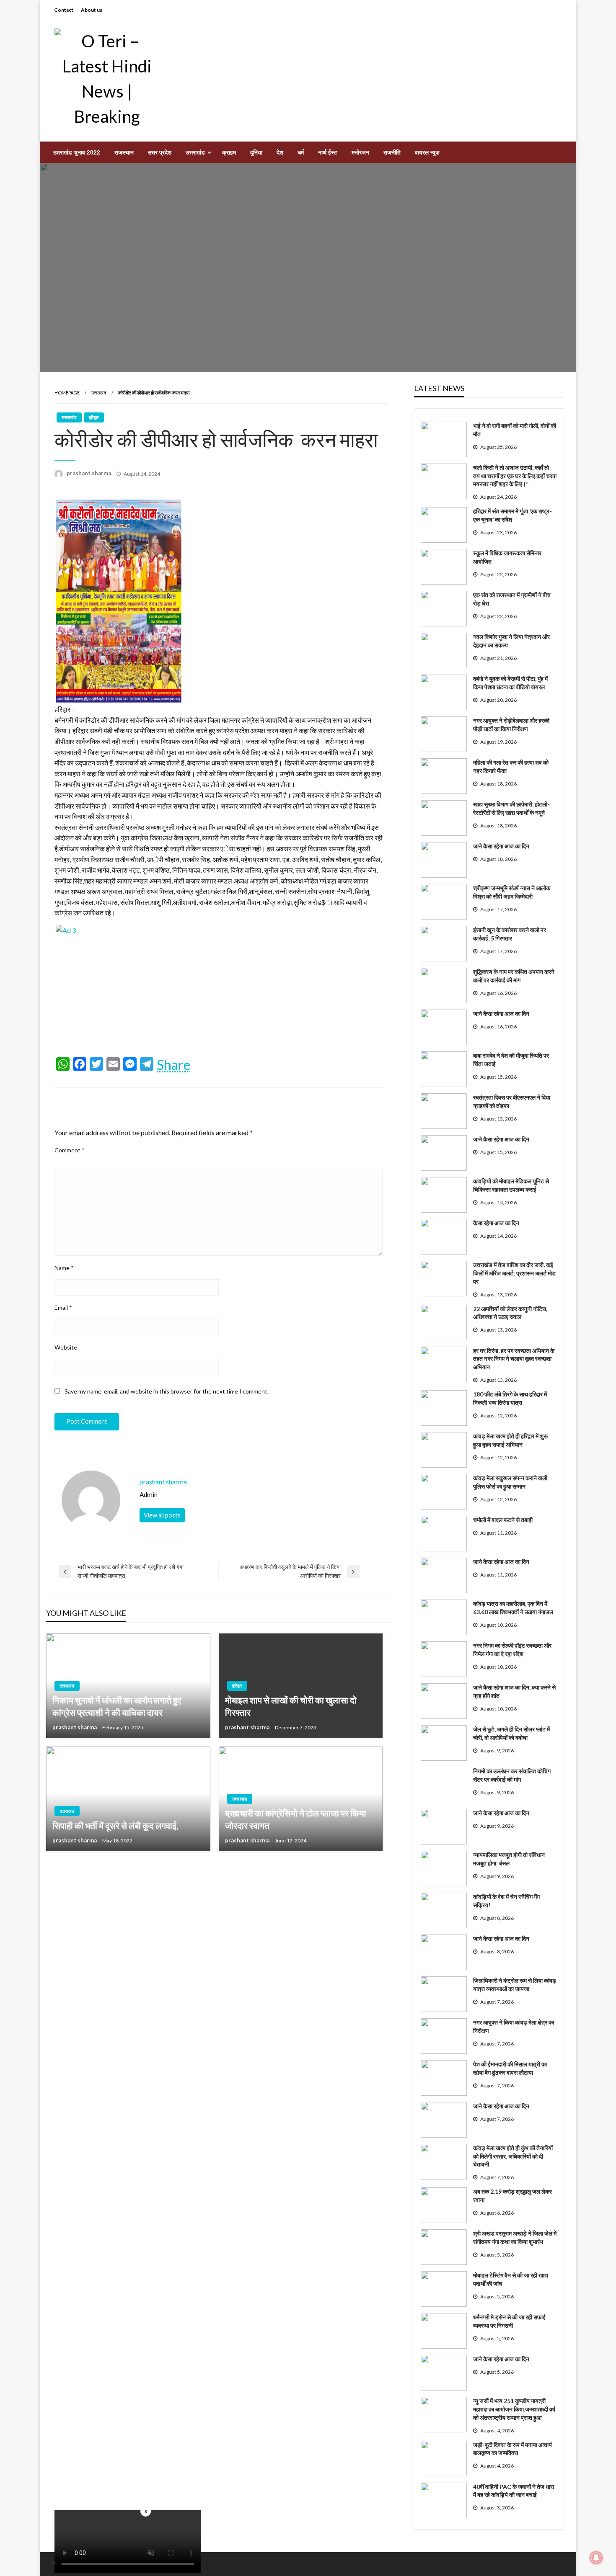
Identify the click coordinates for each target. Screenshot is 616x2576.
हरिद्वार (94, 417)
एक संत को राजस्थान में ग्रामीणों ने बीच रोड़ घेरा (512, 599)
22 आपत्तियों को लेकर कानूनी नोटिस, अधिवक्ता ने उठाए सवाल (510, 1313)
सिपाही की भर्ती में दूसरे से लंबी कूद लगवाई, (115, 1825)
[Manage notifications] (596, 2558)
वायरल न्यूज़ (427, 152)
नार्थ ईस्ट (328, 152)
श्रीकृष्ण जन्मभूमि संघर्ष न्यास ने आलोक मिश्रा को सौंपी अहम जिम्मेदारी (512, 892)
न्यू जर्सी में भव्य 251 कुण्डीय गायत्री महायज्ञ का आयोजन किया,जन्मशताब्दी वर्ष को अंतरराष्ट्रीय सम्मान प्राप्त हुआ (514, 2409)
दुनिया (256, 152)
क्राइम (229, 152)
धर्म (301, 152)
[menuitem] (77, 152)
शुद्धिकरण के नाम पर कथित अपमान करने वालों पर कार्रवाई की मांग (514, 976)
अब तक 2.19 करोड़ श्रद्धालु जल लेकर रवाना (512, 2196)
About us (92, 10)
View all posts (162, 1515)
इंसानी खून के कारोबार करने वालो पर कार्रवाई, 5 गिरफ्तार (510, 934)
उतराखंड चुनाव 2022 (77, 152)
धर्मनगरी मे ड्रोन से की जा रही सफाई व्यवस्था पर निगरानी (509, 2321)
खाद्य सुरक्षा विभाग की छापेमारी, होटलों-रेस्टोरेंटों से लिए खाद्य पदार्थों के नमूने (511, 808)
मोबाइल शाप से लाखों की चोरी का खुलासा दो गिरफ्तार (291, 1706)
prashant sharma (89, 473)
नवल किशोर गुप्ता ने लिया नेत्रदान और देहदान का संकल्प (511, 641)
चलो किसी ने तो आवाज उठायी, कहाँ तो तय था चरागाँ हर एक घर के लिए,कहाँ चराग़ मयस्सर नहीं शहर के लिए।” (515, 476)
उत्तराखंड (195, 152)
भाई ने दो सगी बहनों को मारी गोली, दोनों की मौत (515, 430)
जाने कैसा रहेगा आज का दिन (501, 846)
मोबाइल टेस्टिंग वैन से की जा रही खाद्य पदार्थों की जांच (511, 2279)
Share (173, 1065)
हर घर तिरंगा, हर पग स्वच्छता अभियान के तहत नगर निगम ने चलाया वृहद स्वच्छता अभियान (514, 1359)
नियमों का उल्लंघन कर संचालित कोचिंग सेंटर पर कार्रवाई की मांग (512, 1775)
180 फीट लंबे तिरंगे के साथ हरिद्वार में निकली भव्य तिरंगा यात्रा (510, 1398)
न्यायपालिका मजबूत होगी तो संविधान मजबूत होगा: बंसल (509, 1859)
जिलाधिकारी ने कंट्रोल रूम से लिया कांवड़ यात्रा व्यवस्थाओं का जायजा (515, 1985)
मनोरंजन (360, 152)
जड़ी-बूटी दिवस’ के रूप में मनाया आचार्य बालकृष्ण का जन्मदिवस (512, 2449)
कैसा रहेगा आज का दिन (496, 1223)
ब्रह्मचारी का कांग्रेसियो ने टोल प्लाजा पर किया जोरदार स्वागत (296, 1819)
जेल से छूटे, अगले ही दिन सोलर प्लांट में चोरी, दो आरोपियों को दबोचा (511, 1733)
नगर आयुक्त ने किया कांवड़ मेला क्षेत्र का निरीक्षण (514, 2026)
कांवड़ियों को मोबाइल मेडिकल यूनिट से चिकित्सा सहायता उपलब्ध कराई (511, 1185)
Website (66, 1347)
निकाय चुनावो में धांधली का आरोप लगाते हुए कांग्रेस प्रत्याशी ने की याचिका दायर (117, 1706)
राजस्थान (124, 152)
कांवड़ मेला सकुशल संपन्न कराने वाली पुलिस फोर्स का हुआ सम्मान (510, 1482)
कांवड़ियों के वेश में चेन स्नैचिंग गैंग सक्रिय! (506, 1901)
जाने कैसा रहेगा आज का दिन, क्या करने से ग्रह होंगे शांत (514, 1691)
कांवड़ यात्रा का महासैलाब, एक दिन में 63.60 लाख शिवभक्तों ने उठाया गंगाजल (513, 1608)
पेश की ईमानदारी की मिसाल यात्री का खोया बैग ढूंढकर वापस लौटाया (510, 2068)
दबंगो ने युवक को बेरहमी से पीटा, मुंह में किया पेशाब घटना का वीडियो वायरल (510, 683)
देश (280, 152)
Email (63, 1307)
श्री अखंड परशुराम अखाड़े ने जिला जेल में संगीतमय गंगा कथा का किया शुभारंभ (515, 2237)
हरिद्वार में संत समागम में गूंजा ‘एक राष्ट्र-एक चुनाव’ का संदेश (512, 515)
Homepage (67, 393)
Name (64, 1268)
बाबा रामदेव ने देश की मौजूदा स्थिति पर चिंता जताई (511, 1060)
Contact (64, 10)
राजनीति (392, 152)
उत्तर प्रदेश (160, 152)
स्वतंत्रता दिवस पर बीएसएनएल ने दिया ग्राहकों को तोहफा (512, 1101)
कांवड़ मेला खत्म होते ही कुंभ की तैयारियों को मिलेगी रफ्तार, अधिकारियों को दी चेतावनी (513, 2156)
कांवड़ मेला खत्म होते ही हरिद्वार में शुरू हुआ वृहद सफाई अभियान (510, 1440)
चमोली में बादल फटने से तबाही (503, 1520)
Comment (70, 1150)
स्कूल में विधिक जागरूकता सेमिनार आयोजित (507, 557)
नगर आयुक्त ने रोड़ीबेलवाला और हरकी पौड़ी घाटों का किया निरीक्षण (511, 725)
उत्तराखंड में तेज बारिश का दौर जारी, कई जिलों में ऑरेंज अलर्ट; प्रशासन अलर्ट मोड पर (514, 1273)
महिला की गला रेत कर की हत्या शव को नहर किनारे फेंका (511, 766)
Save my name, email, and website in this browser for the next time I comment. (167, 1391)
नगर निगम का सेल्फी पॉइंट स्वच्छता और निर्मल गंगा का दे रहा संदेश (512, 1650)
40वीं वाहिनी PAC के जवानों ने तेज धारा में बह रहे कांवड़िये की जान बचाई (514, 2491)
